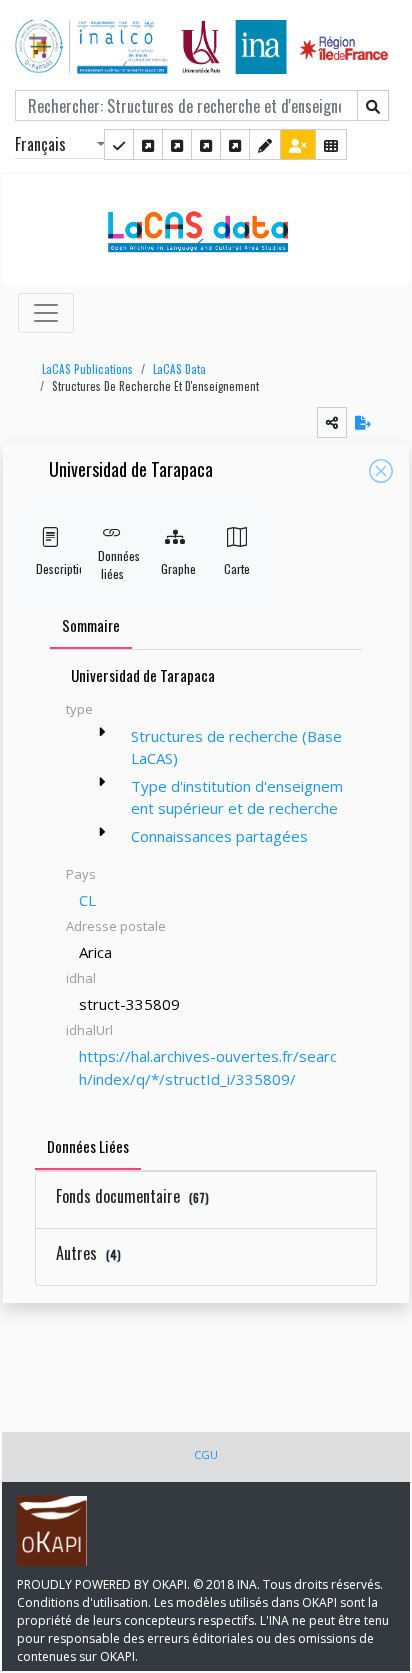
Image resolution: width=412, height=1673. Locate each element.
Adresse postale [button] (116, 926)
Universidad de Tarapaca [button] (131, 470)
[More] (102, 732)
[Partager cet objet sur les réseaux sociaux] (332, 422)
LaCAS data (179, 369)
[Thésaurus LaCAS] (148, 144)
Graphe (175, 568)
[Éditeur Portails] (119, 144)
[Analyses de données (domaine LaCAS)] (235, 144)
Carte (237, 568)
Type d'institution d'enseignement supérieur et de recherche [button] (237, 797)
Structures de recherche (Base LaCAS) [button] (236, 747)
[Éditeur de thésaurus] (177, 144)
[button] (82, 369)
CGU (206, 1454)
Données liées (112, 564)
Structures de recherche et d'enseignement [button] (155, 386)
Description (50, 568)
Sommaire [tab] (91, 625)
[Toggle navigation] (46, 313)
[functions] (265, 144)
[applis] (331, 144)
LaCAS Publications (87, 369)
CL (87, 900)
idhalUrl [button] (89, 1030)
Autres (88, 1253)
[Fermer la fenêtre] (381, 471)
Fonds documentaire (132, 1196)
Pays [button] (81, 874)
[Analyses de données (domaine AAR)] (206, 144)
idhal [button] (81, 978)
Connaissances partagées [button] (219, 836)
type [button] (79, 709)
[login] (298, 144)
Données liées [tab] (88, 1146)
